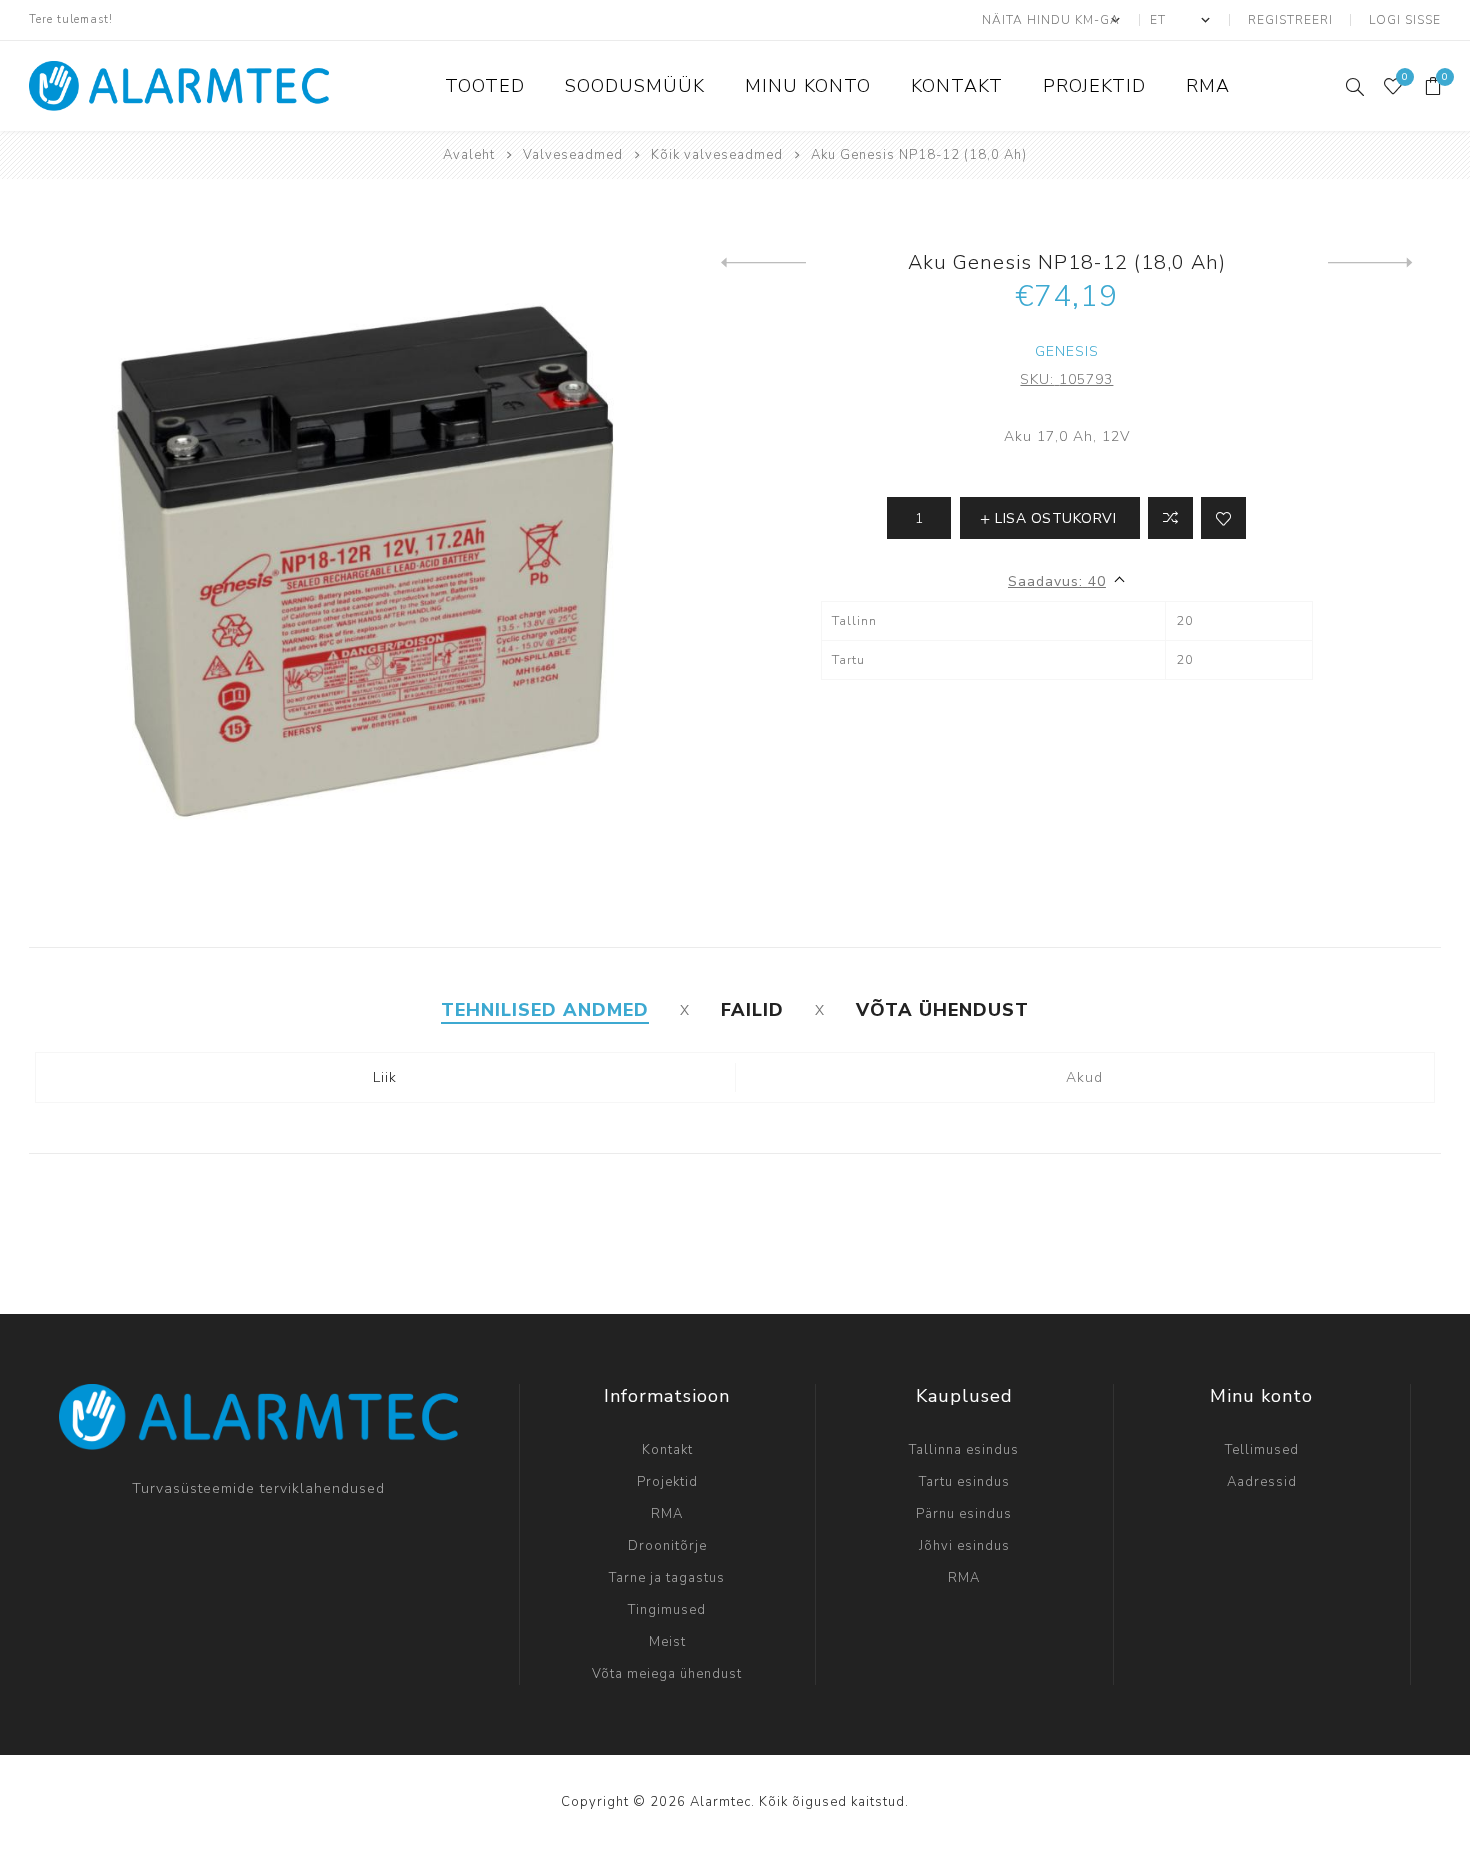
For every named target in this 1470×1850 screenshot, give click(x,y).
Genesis (1067, 351)
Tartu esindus (964, 1482)
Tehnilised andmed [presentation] (545, 1010)
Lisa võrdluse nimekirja (1170, 518)
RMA (667, 1514)
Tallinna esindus (964, 1450)
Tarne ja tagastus (667, 1578)
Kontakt (667, 1450)
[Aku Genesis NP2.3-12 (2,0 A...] (1370, 263)
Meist (667, 1642)
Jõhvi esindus (964, 1546)
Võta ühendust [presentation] (942, 1010)
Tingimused (667, 1610)
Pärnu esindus (964, 1514)
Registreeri (1290, 20)
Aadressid (1262, 1482)
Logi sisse (1405, 20)
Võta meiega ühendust (667, 1674)
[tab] (545, 1010)
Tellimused (1262, 1450)
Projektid (667, 1482)
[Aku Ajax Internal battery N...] (763, 263)
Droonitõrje (667, 1546)
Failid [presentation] (752, 1010)
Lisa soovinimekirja (1223, 518)
